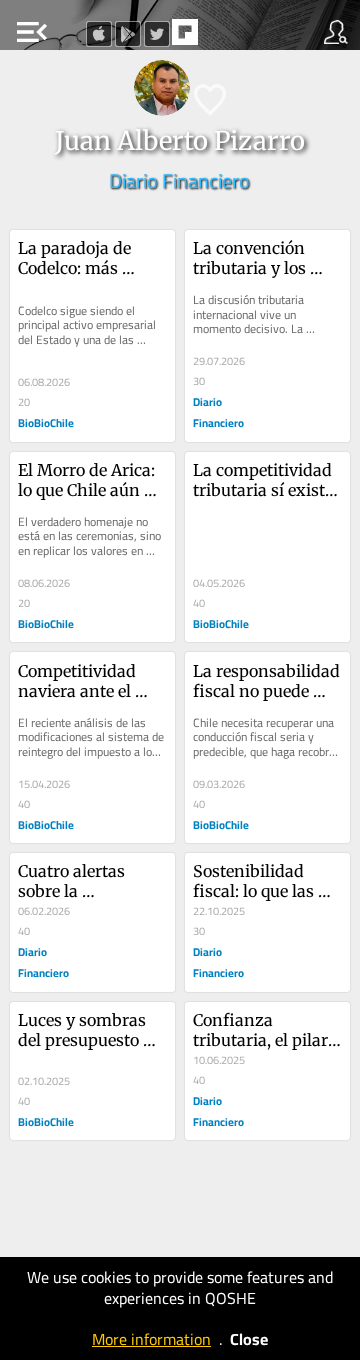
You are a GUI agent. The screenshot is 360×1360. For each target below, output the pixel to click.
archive (227, 38)
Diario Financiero (179, 180)
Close (249, 1339)
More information (151, 1339)
